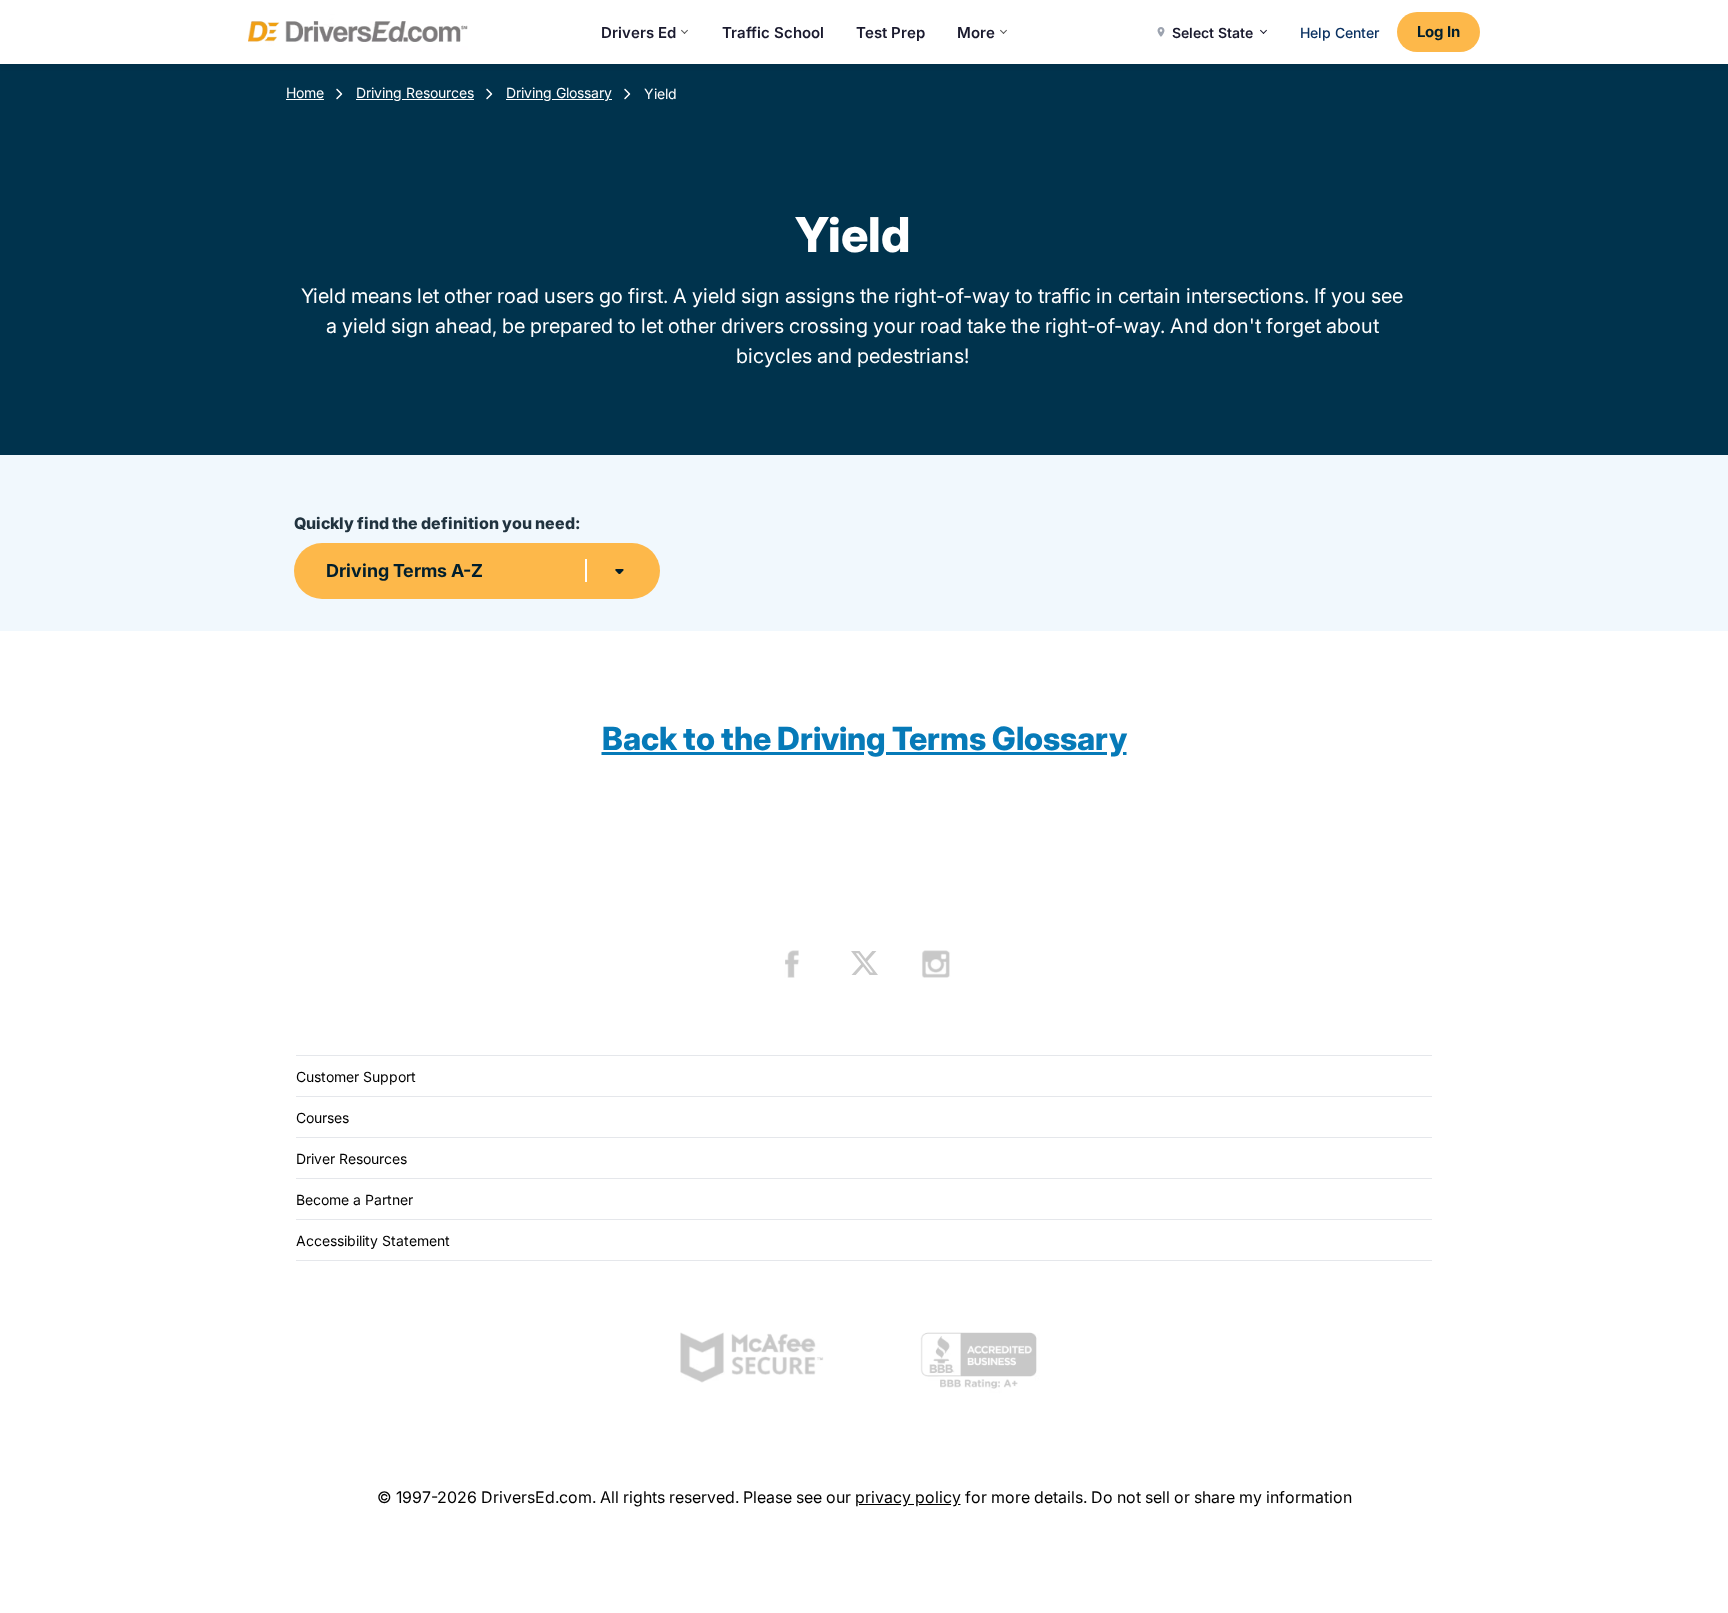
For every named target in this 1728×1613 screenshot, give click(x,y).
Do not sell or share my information (1221, 1497)
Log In (1438, 31)
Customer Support (356, 1076)
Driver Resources (351, 1158)
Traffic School (773, 32)
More (976, 32)
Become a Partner (354, 1199)
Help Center (1339, 32)
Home (305, 92)
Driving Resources (415, 92)
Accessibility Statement (373, 1240)
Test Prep (890, 32)
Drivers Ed (638, 32)
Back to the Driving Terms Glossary (864, 738)
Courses (322, 1117)
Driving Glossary (559, 92)
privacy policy (908, 1497)
